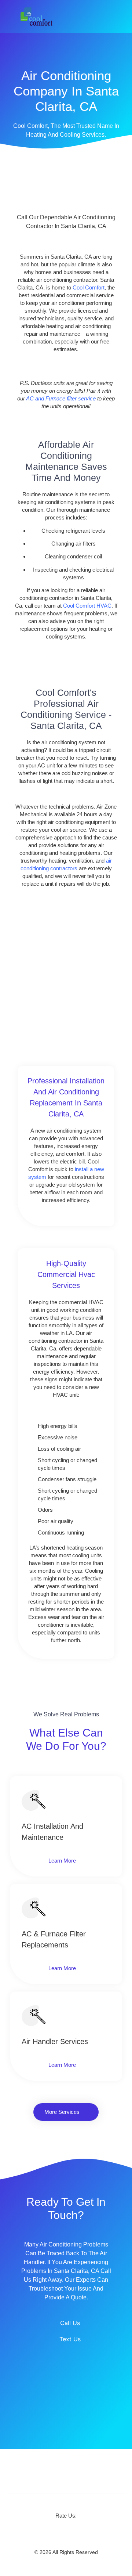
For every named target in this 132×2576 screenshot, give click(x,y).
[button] (119, 17)
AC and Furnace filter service (61, 398)
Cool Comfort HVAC (87, 606)
